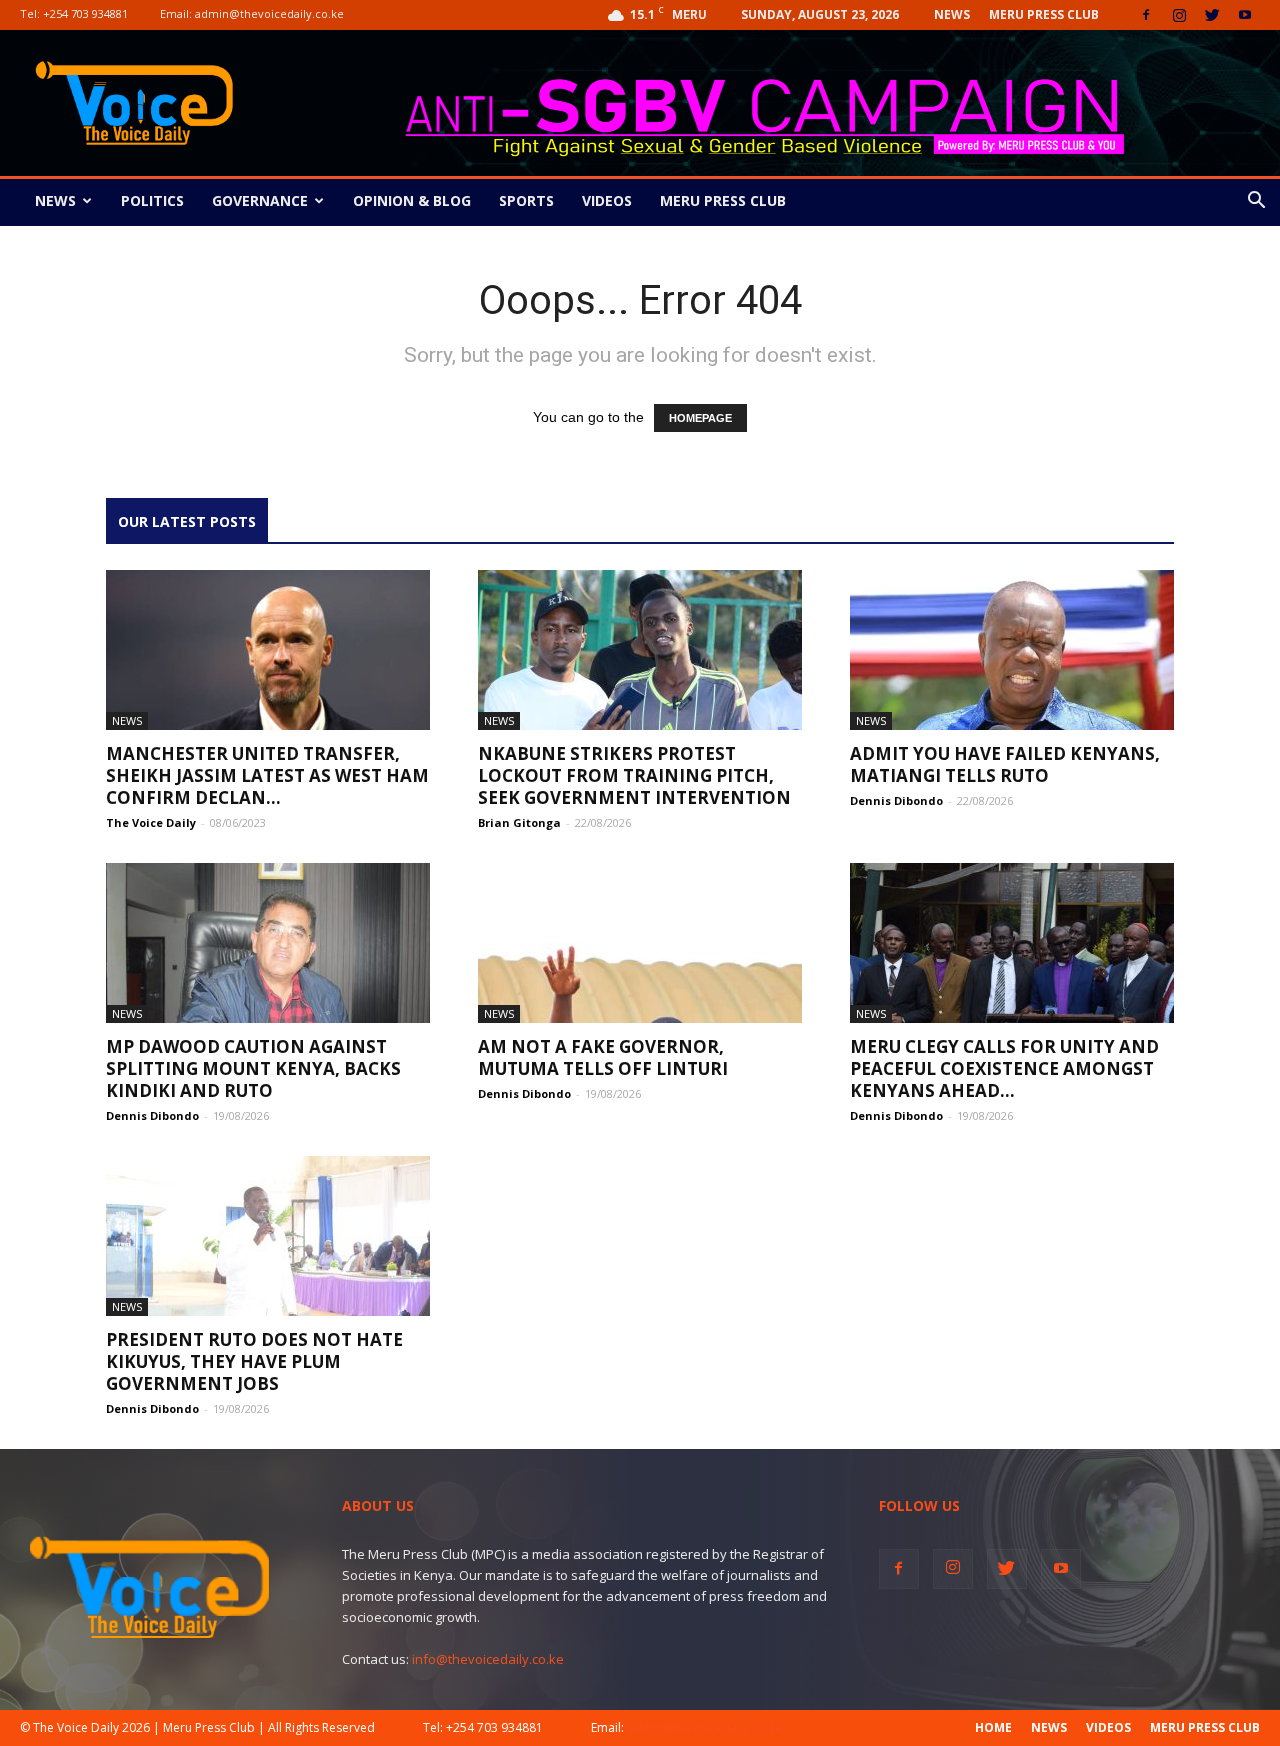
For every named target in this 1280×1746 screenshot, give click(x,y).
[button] (1256, 202)
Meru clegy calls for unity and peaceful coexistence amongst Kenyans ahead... (1004, 1068)
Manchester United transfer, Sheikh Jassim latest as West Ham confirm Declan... (267, 775)
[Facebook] (1146, 15)
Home (993, 1727)
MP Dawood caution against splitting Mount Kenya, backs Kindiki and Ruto (253, 1068)
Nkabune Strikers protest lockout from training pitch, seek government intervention (634, 775)
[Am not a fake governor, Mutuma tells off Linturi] (640, 943)
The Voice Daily (151, 822)
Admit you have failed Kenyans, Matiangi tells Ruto (1005, 764)
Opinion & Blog (412, 200)
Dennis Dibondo (896, 800)
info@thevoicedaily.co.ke (488, 1659)
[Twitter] (1212, 15)
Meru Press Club (1044, 14)
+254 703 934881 (85, 13)
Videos (607, 200)
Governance (260, 200)
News (952, 14)
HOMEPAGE (700, 418)
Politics (152, 200)
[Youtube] (1245, 15)
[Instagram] (1179, 15)
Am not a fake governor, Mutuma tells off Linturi (603, 1057)
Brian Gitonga (519, 822)
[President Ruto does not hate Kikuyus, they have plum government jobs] (268, 1236)
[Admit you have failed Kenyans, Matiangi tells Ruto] (1012, 650)
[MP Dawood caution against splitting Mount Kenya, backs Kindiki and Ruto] (268, 943)
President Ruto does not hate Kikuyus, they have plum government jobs (254, 1361)
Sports (526, 200)
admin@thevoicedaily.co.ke (269, 13)
